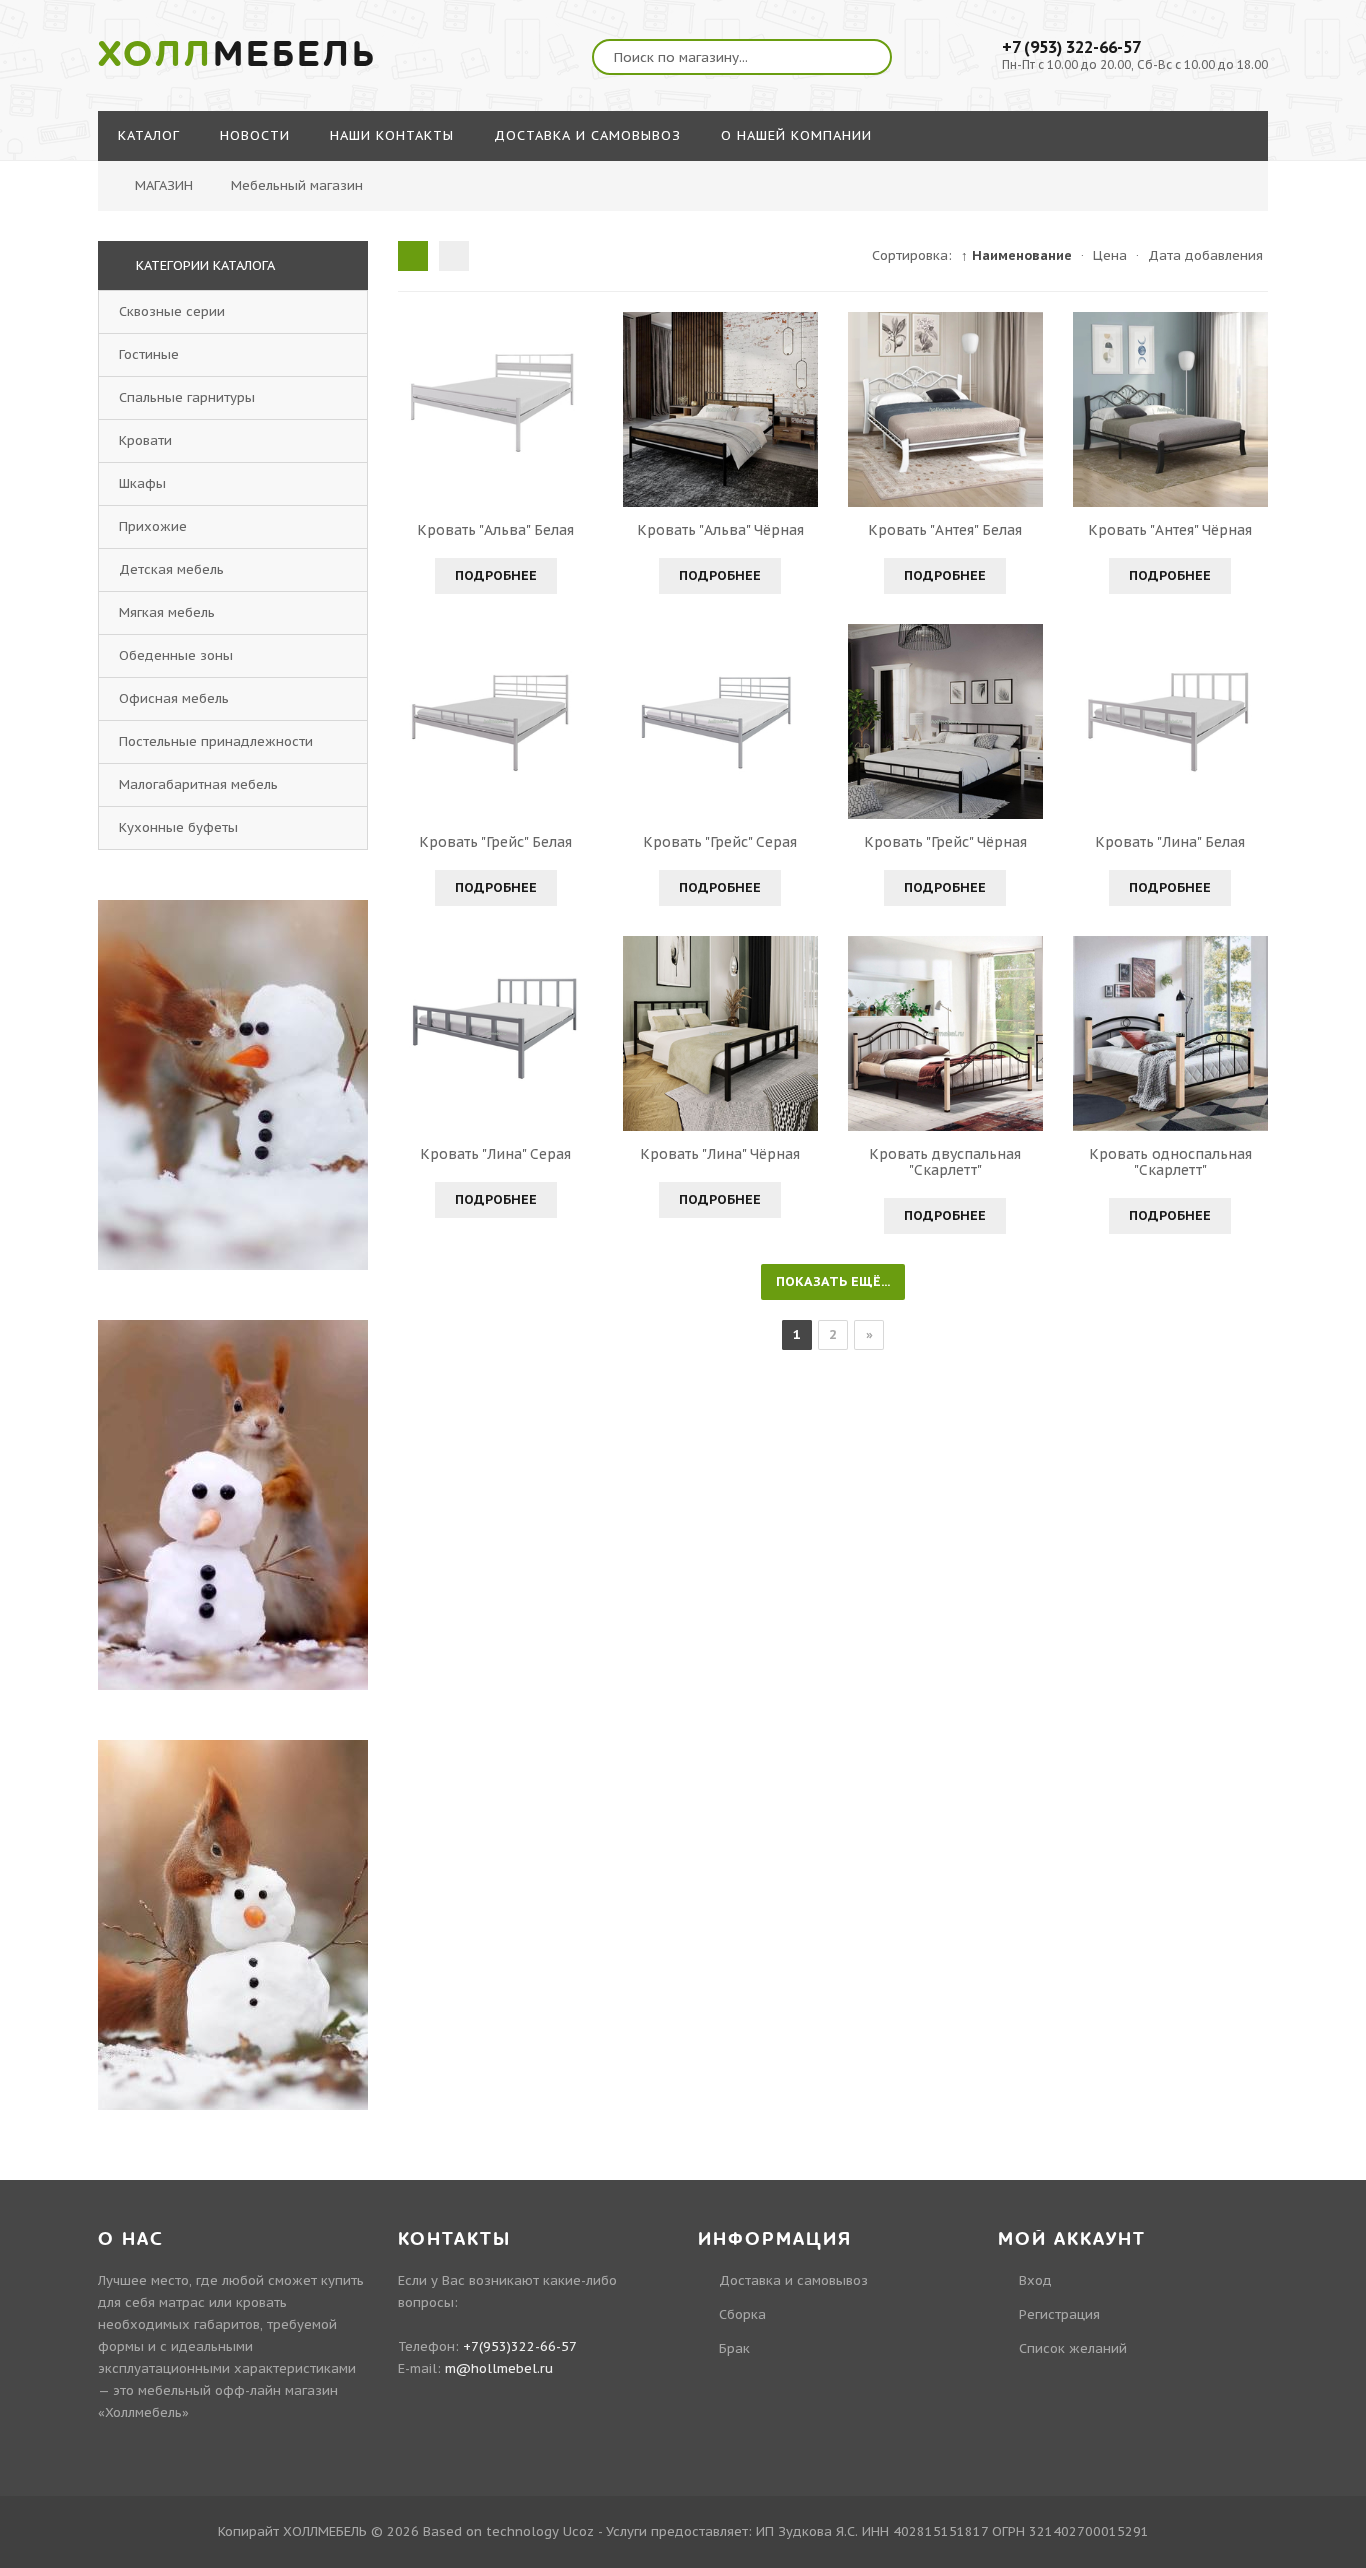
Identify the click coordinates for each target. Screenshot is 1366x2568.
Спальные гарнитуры (187, 397)
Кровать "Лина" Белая (1170, 842)
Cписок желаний (1073, 2348)
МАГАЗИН (164, 185)
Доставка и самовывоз (793, 2280)
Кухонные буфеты (178, 827)
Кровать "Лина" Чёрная (720, 1154)
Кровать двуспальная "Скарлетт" (945, 1162)
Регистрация (1059, 2314)
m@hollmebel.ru (499, 2368)
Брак (734, 2348)
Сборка (742, 2314)
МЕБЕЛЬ (237, 55)
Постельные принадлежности (216, 741)
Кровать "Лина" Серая (495, 1154)
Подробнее (496, 575)
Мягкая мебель (167, 612)
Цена (1110, 255)
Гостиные (149, 354)
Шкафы (142, 483)
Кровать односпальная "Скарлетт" (1170, 1162)
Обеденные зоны (176, 655)
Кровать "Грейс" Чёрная (945, 842)
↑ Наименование (1016, 255)
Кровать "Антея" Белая (945, 530)
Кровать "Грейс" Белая (495, 842)
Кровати (145, 440)
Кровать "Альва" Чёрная (720, 530)
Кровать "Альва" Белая (495, 530)
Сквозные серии (172, 311)
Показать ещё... (833, 1281)
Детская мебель (171, 569)
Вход (1035, 2280)
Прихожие (153, 526)
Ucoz (578, 2531)
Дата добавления (1205, 255)
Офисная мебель (174, 698)
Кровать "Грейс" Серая (720, 842)
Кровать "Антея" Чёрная (1170, 530)
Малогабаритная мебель (198, 784)
